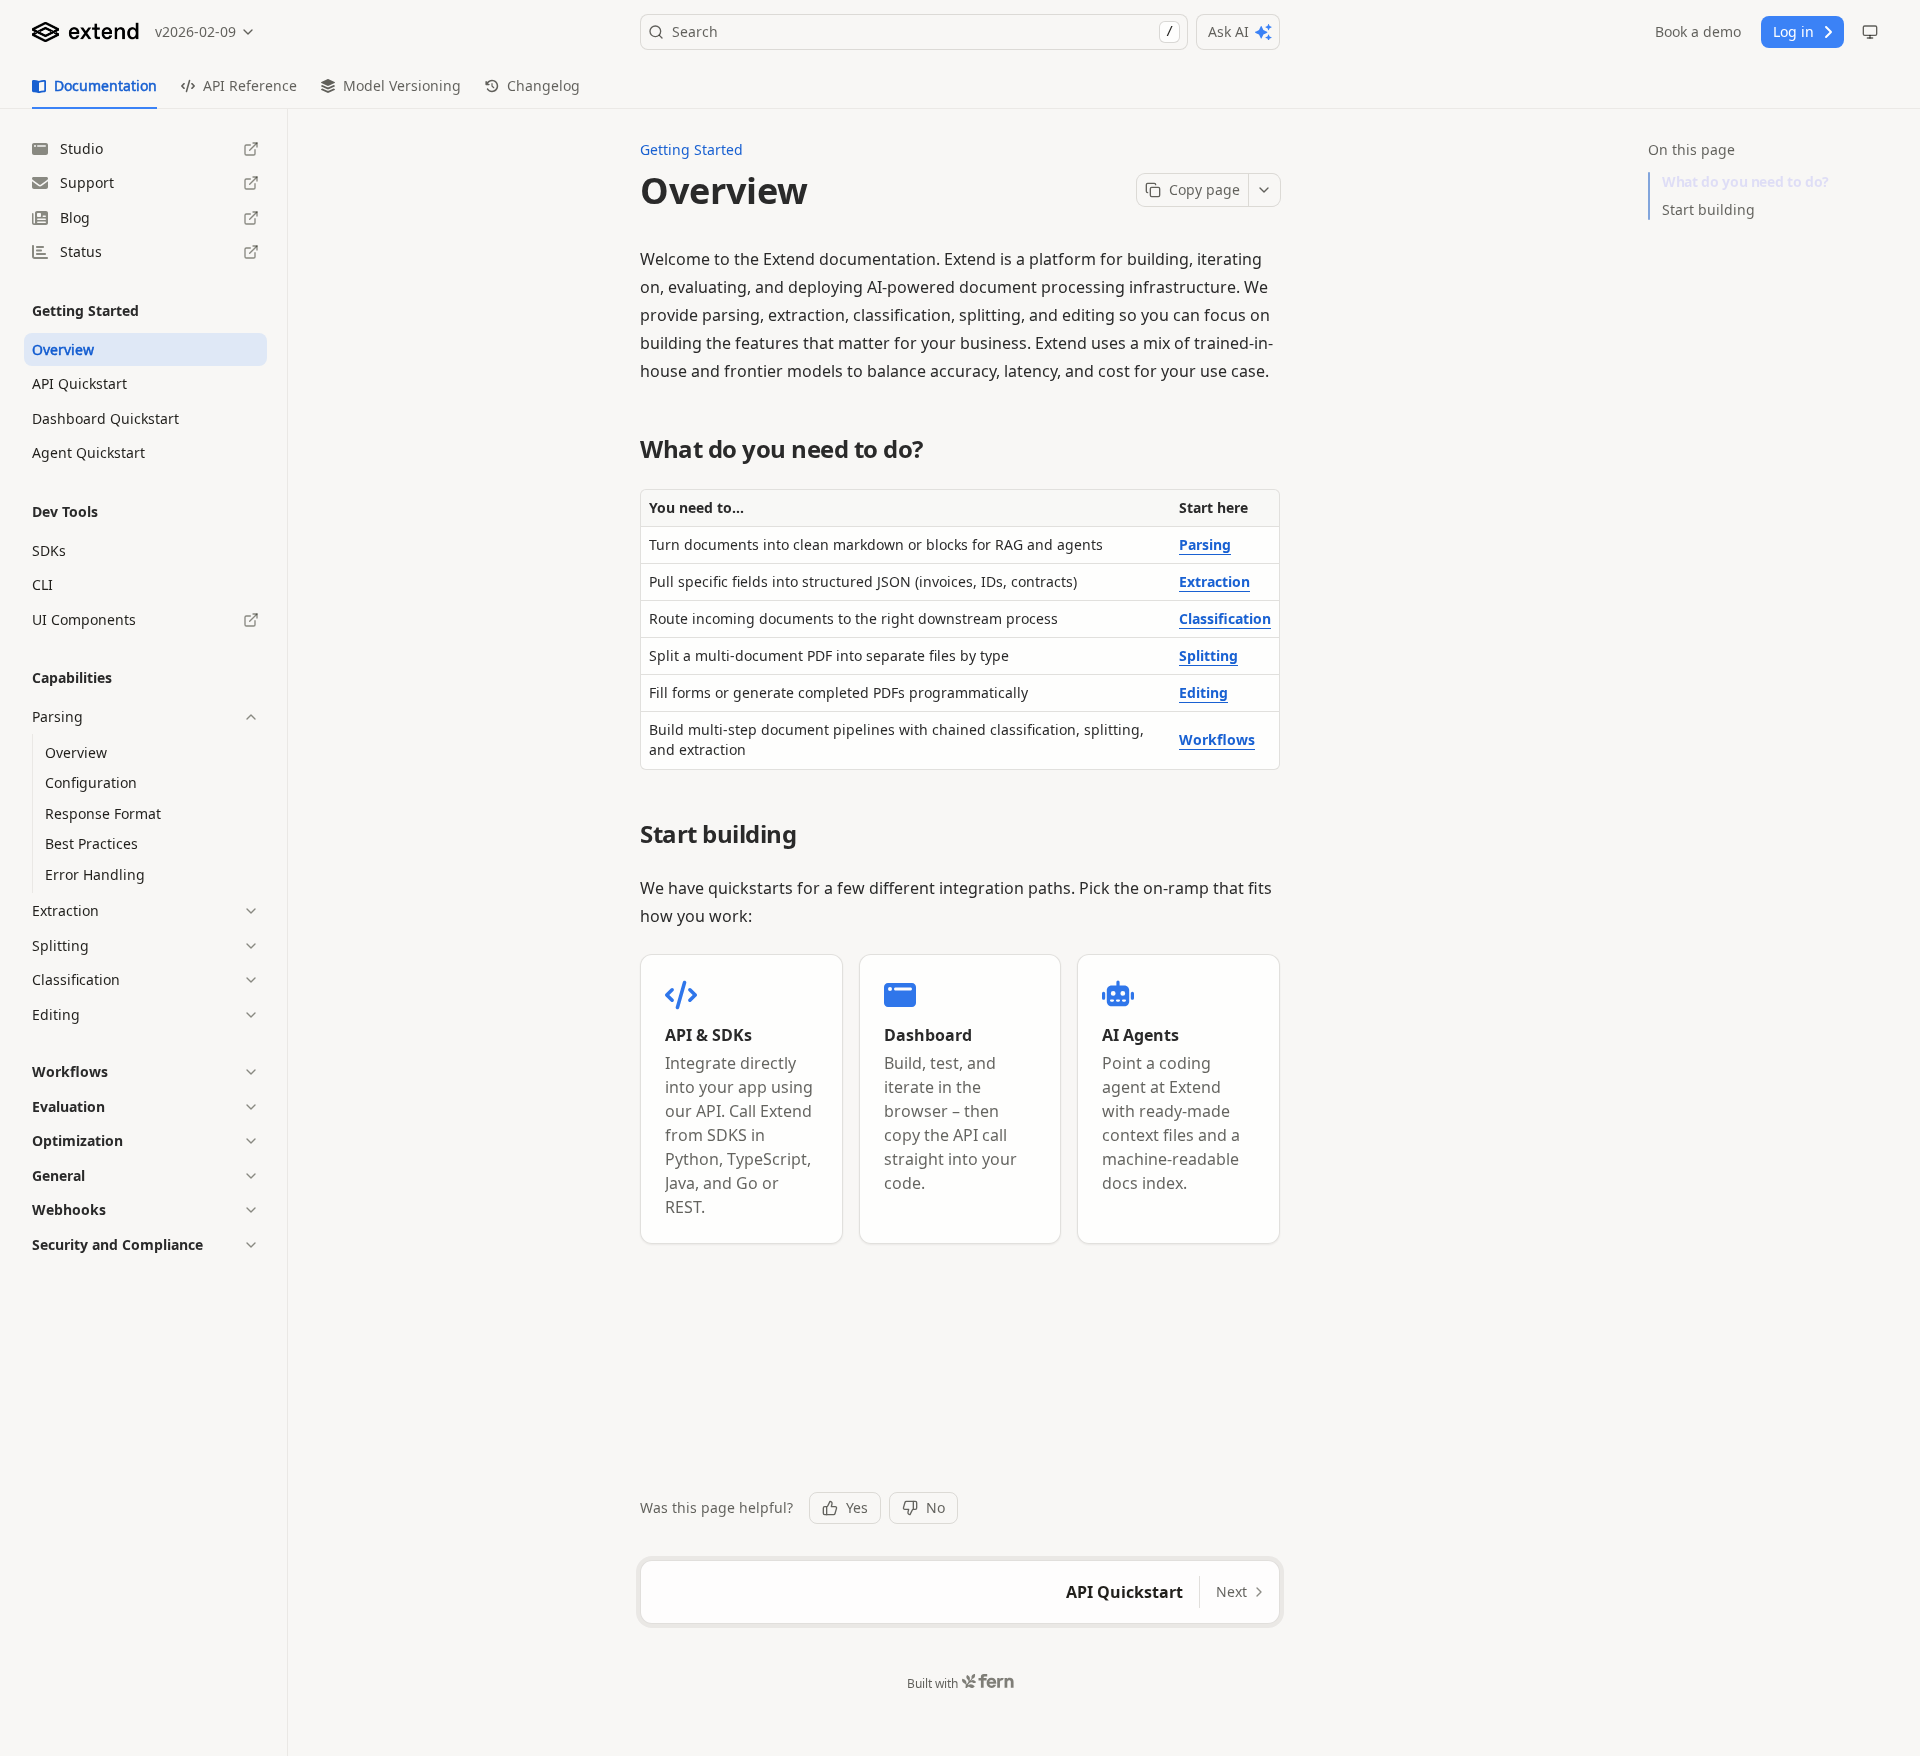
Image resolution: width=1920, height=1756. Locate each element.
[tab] (94, 86)
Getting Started (691, 149)
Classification (1225, 618)
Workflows (1217, 739)
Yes (857, 1507)
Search (922, 31)
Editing (1203, 692)
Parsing (1205, 544)
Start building (1708, 209)
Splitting (1208, 655)
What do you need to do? (1745, 181)
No (935, 1507)
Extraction (1214, 581)
